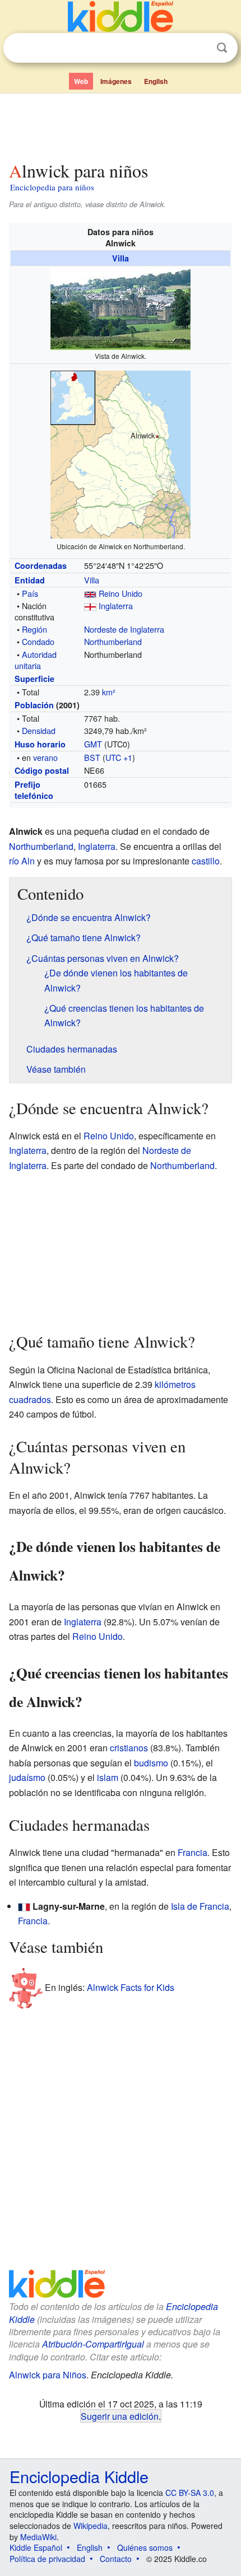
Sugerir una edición (120, 2416)
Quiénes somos (145, 2547)
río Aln (22, 861)
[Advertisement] (121, 125)
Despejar (199, 48)
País (30, 593)
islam (108, 1777)
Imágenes (116, 81)
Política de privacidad (47, 2559)
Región (34, 629)
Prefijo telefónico (34, 790)
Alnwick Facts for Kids (131, 1987)
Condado (38, 641)
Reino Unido (121, 593)
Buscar (222, 48)
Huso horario (40, 744)
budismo (151, 1763)
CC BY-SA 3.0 (190, 2493)
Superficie (34, 679)
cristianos (129, 1748)
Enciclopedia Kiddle (79, 2476)
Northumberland (113, 641)
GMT (93, 744)
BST (92, 757)
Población (34, 705)
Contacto (116, 2559)
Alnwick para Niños (48, 2375)
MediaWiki (38, 2537)
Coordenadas (41, 565)
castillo (206, 861)
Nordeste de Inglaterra (124, 629)
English (156, 81)
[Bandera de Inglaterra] (90, 606)
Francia (193, 1852)
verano (45, 757)
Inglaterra (116, 606)
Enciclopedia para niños (52, 187)
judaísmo (27, 1777)
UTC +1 (119, 757)
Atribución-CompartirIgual (93, 2344)
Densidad (39, 730)
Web (81, 81)
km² (109, 692)
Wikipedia (91, 2526)
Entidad (30, 580)
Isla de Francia (200, 1906)
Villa (121, 258)
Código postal (42, 770)
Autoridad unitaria (36, 660)
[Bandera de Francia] (24, 1906)
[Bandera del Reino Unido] (90, 593)
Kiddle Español (36, 2547)
